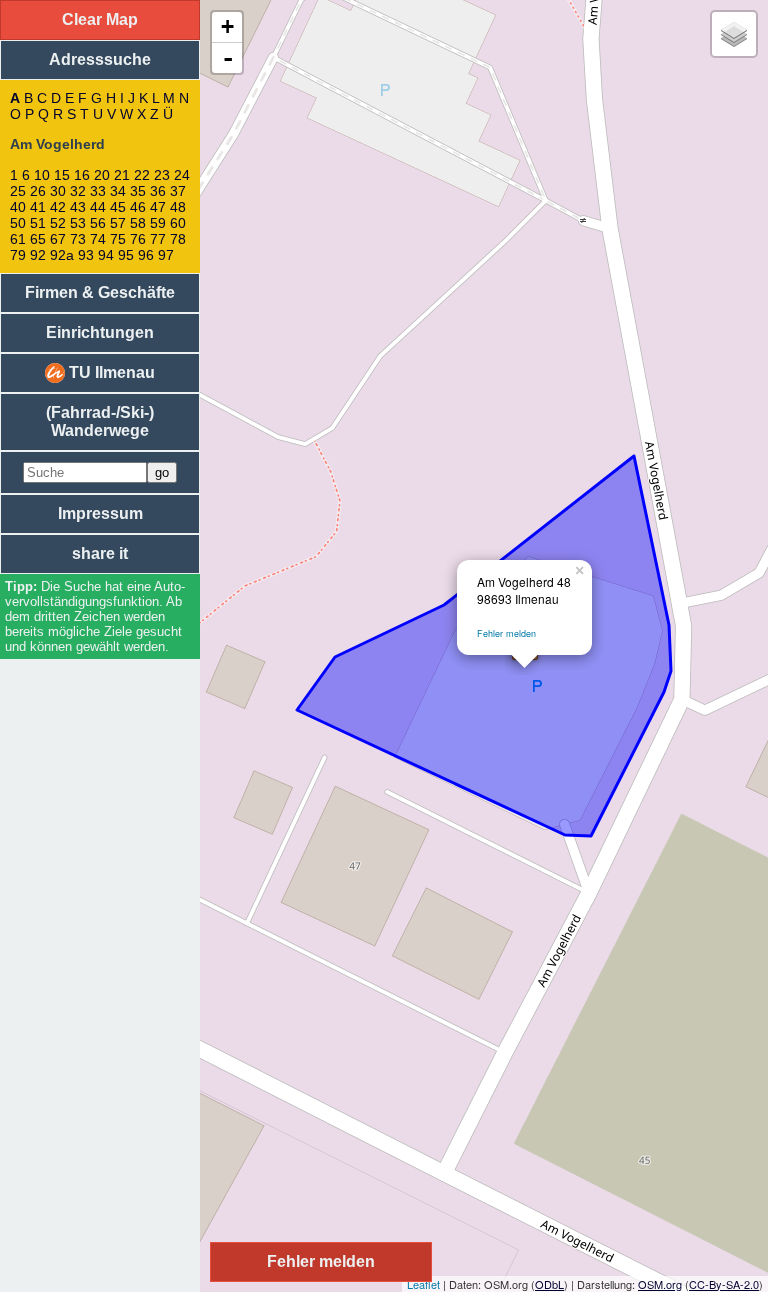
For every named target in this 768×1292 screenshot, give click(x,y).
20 (102, 175)
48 (178, 207)
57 (118, 223)
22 (142, 175)
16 (82, 175)
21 (122, 175)
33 (98, 191)
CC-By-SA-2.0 (724, 1284)
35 (138, 191)
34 (118, 191)
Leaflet (423, 1284)
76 (138, 239)
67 (58, 239)
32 (78, 191)
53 (78, 223)
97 (166, 255)
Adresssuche (100, 59)
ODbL (549, 1284)
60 (178, 223)
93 (86, 255)
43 (78, 207)
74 (98, 239)
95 (126, 255)
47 (158, 207)
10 (42, 175)
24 (182, 175)
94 (106, 255)
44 (98, 207)
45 (118, 207)
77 (158, 239)
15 (62, 175)
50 (18, 223)
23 (162, 175)
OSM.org (660, 1284)
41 (38, 207)
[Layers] (734, 34)
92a (62, 255)
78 (178, 239)
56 (98, 223)
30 (58, 191)
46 (138, 207)
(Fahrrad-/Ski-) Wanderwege (100, 421)
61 (18, 239)
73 (78, 239)
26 (38, 191)
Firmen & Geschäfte (100, 292)
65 (38, 239)
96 (146, 255)
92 (38, 255)
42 (58, 207)
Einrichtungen (100, 332)
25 (18, 191)
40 (18, 207)
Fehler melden (506, 633)
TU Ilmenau (110, 372)
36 (158, 191)
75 (118, 239)
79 (18, 255)
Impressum (100, 513)
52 (58, 223)
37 (178, 191)
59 (158, 223)
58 (138, 223)
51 (38, 223)
